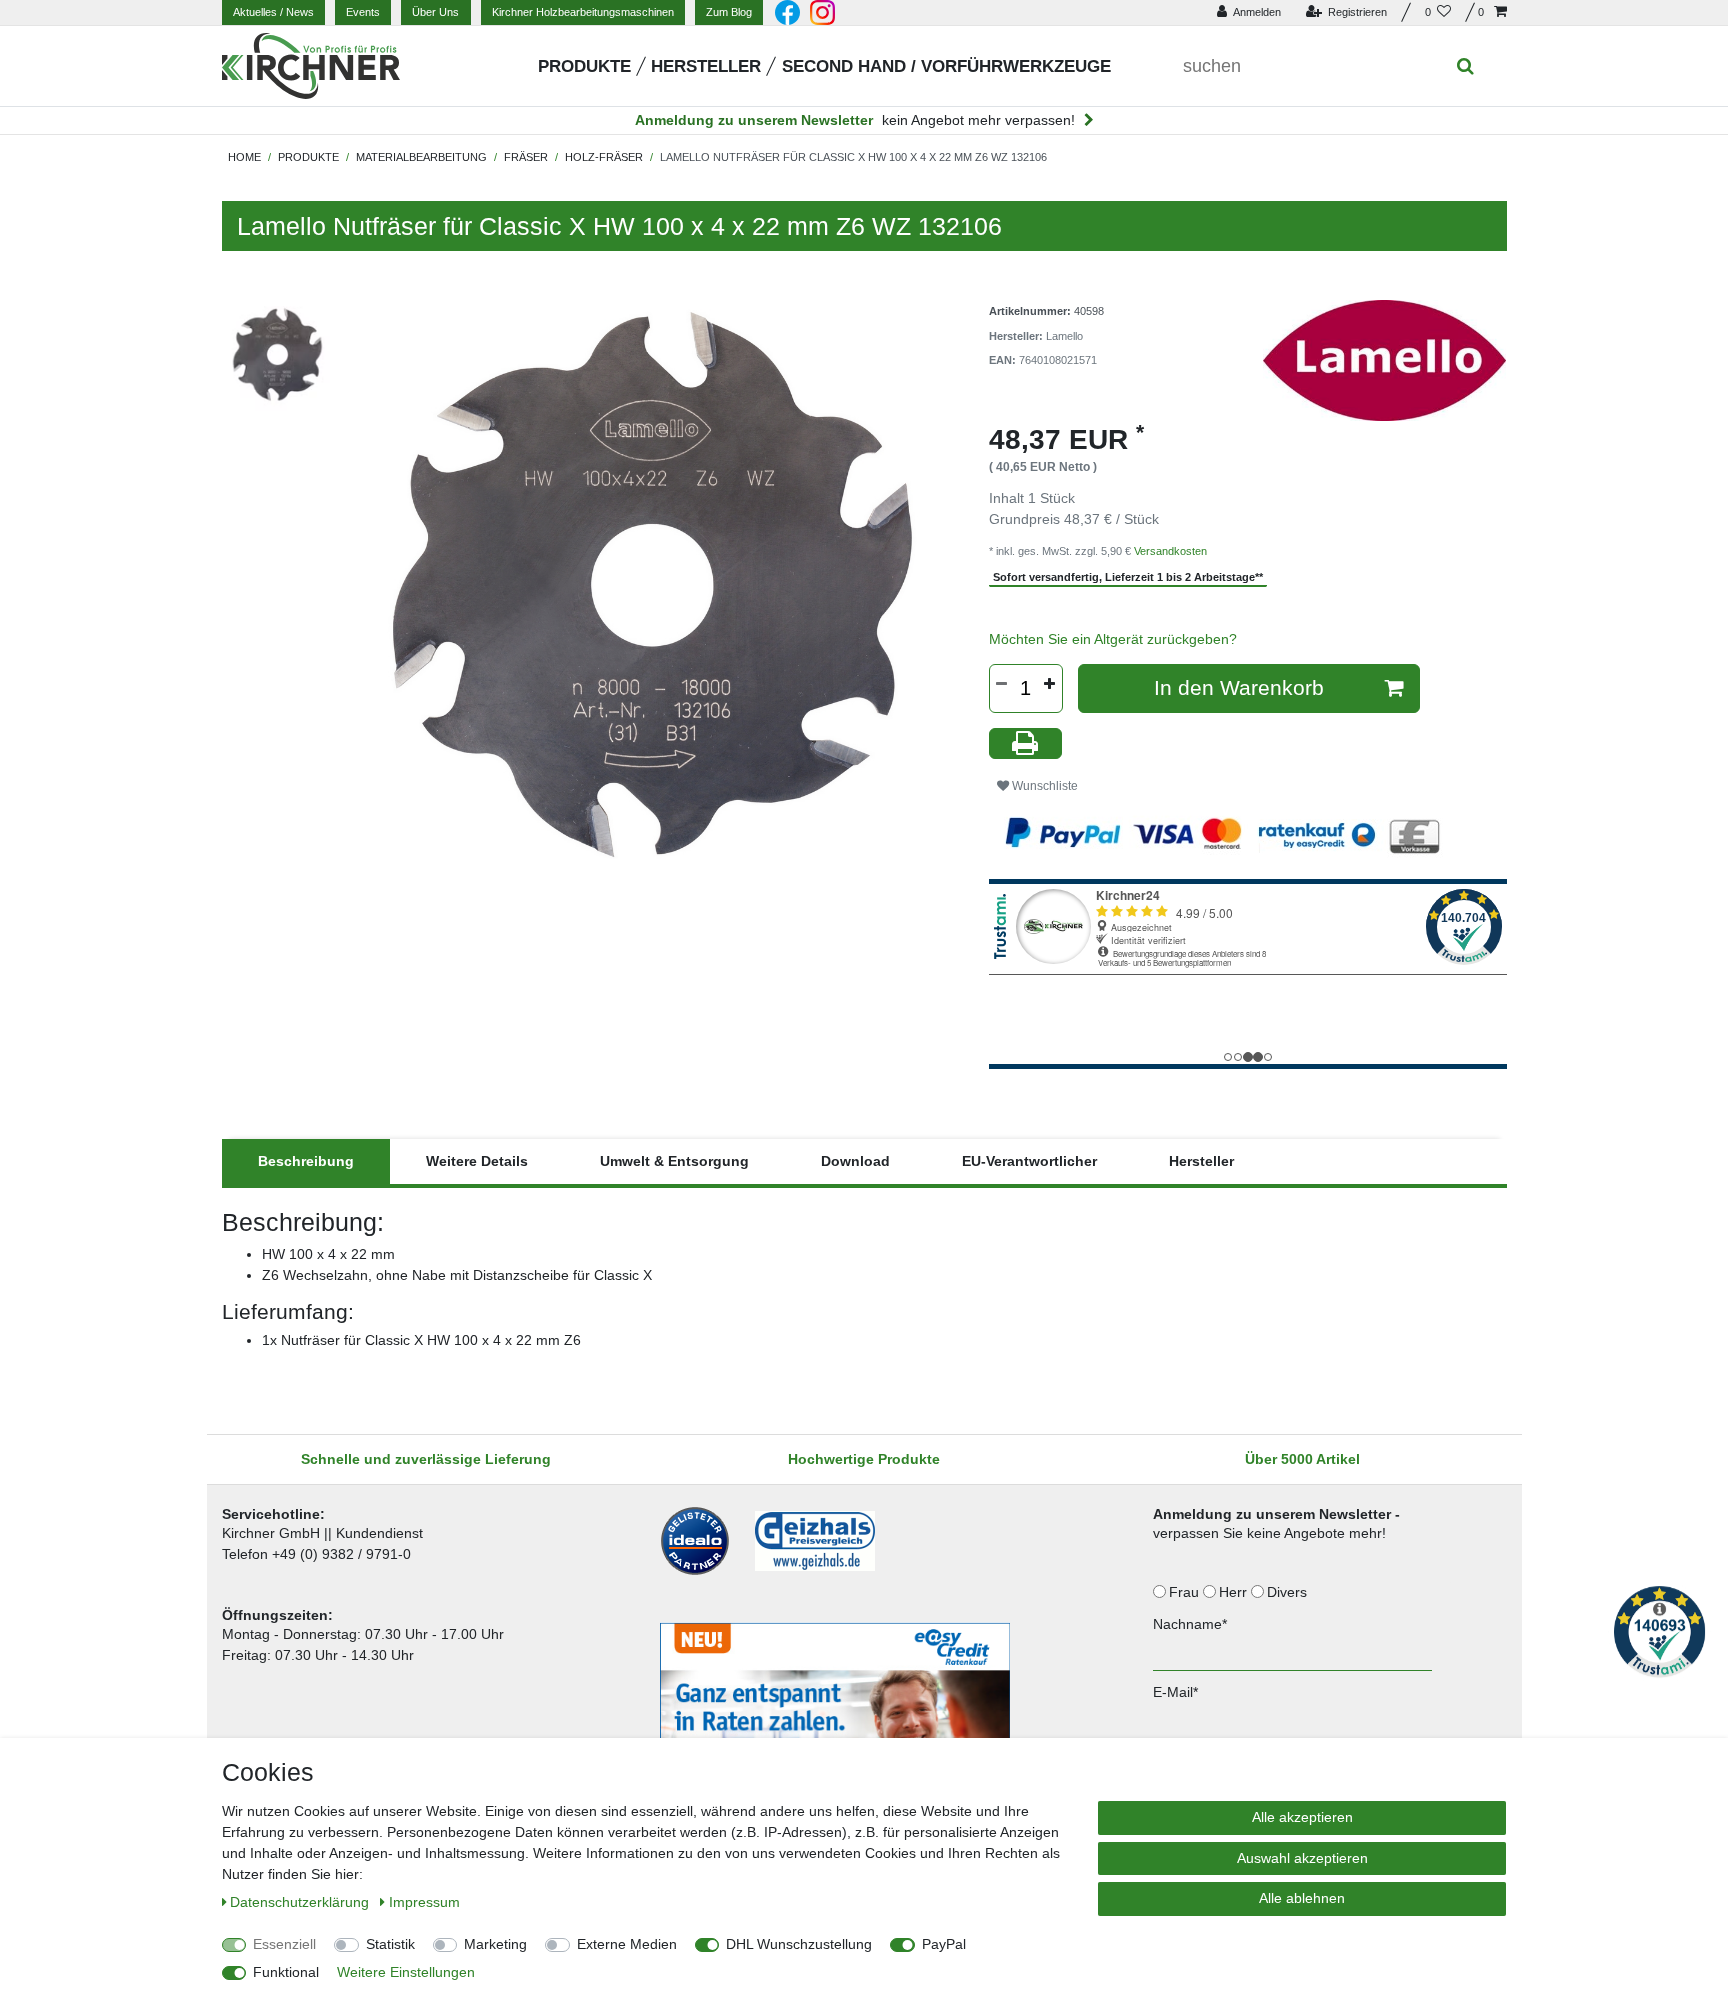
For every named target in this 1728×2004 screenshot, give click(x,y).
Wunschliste (1043, 786)
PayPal (944, 1944)
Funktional (286, 1972)
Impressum (424, 1902)
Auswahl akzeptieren (1302, 1858)
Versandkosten (1170, 551)
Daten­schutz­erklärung (301, 1902)
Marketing (495, 1944)
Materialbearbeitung (421, 157)
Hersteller (706, 66)
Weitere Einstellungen (406, 1972)
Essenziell (284, 1944)
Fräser (526, 157)
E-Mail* (1175, 1692)
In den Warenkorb (1239, 687)
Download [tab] (855, 1161)
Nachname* (1190, 1624)
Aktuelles (273, 12)
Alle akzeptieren (1302, 1817)
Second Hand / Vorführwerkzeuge (946, 66)
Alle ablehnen (1302, 1898)
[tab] (306, 1161)
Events (363, 12)
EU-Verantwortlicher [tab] (1029, 1161)
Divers (1289, 1592)
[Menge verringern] (1002, 684)
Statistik (390, 1944)
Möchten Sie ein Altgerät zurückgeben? (1113, 639)
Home (244, 157)
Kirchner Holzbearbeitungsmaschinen (583, 12)
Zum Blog (729, 12)
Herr (1235, 1592)
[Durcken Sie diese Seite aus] (1026, 743)
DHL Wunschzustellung (799, 1944)
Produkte (584, 66)
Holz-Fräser (604, 157)
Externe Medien (627, 1944)
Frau (1186, 1592)
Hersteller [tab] (1201, 1161)
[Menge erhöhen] (1050, 684)
